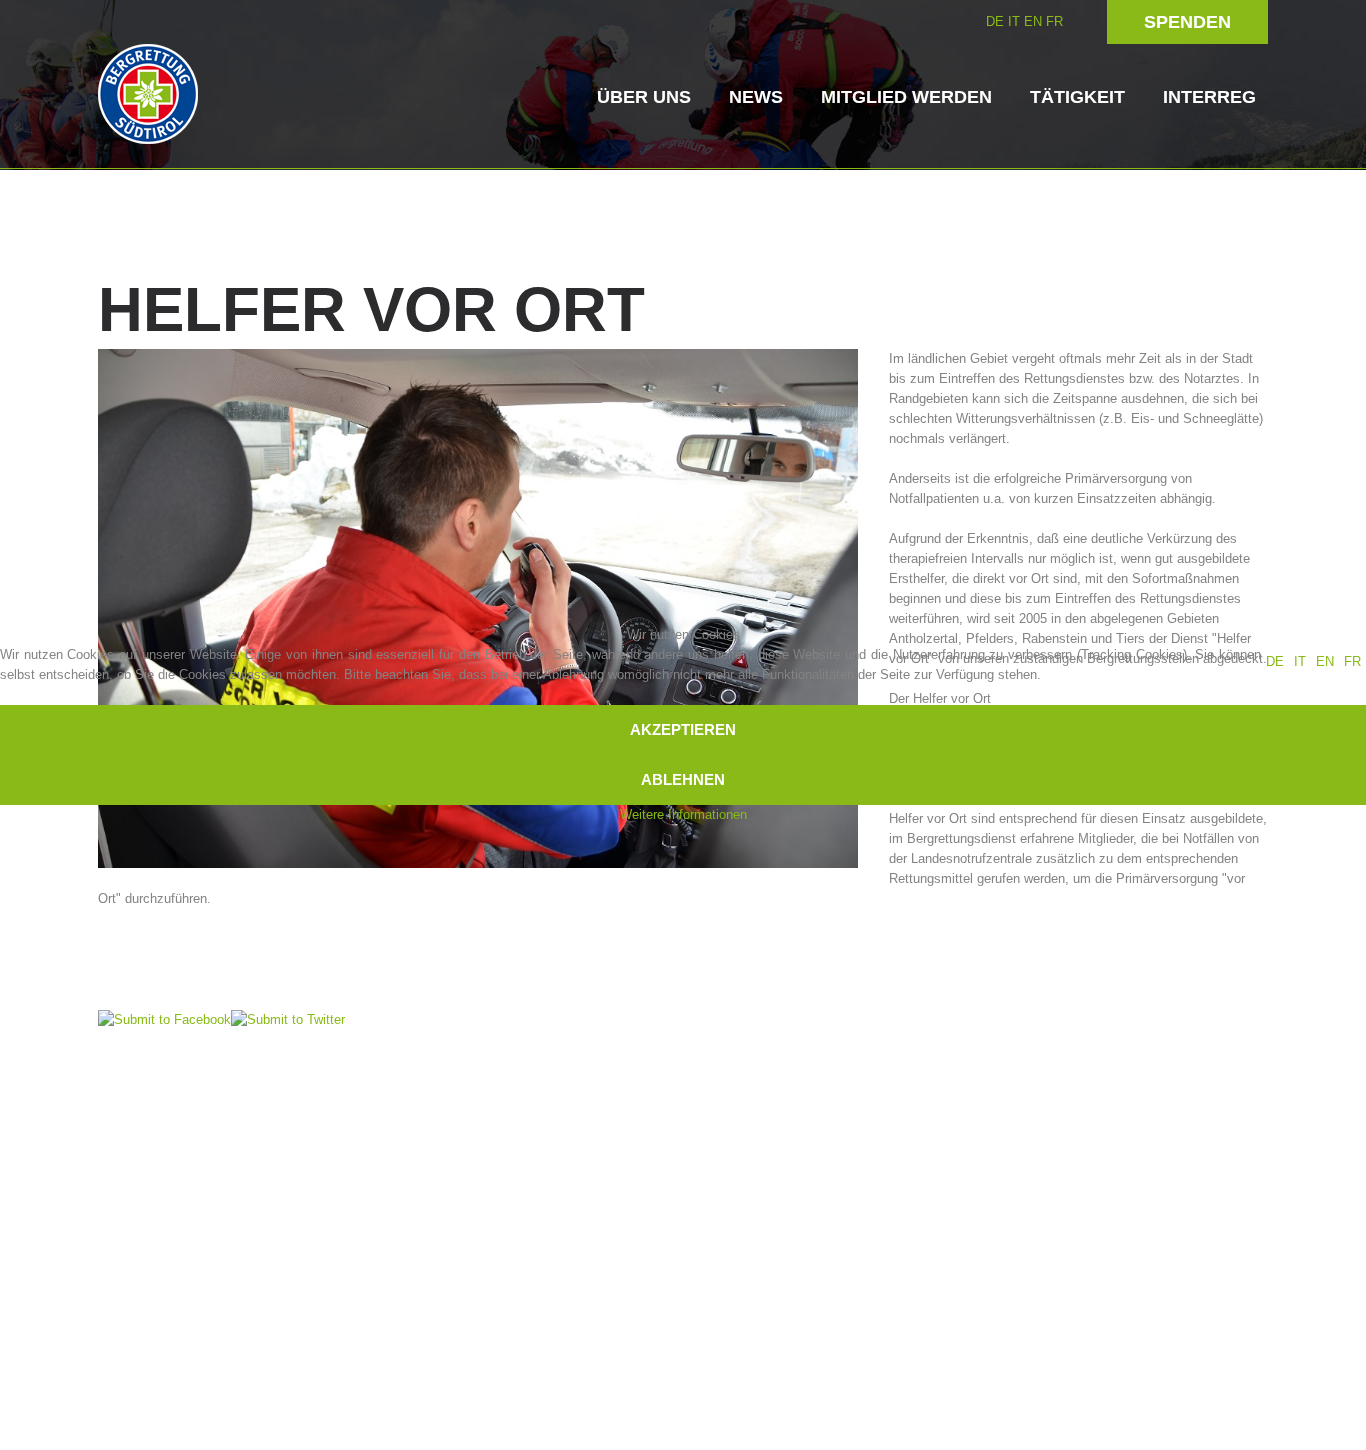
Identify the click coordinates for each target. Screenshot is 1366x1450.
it (1300, 661)
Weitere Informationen (683, 814)
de (1275, 661)
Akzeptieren (683, 729)
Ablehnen (683, 779)
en (1325, 661)
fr (1352, 661)
